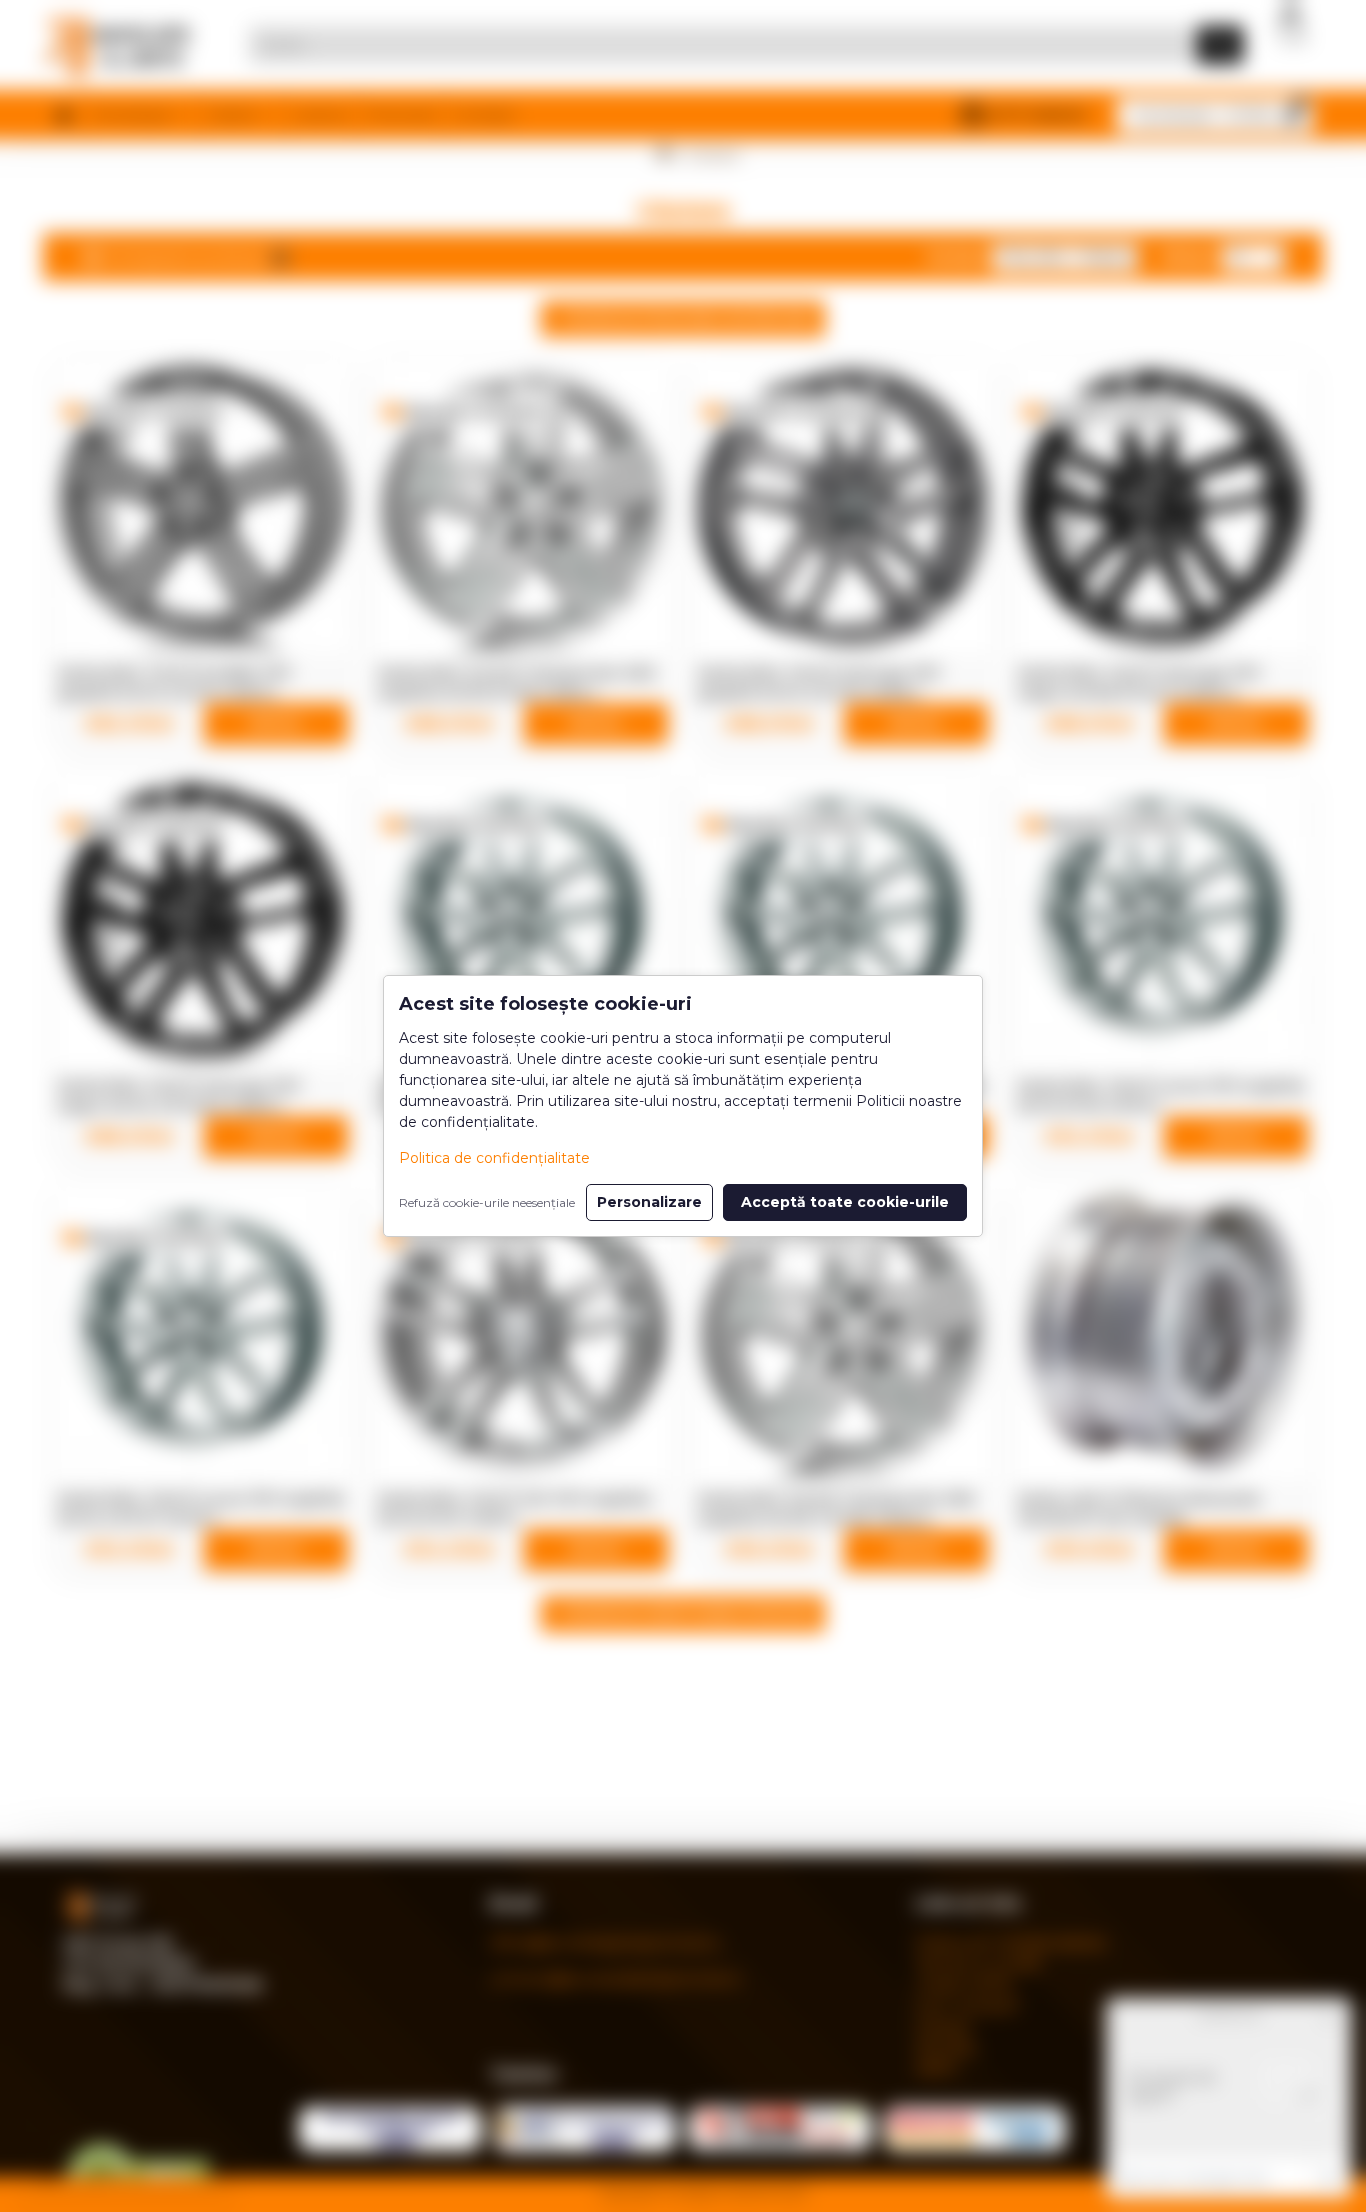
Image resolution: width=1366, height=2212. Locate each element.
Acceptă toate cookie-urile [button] (845, 1202)
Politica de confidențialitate (494, 1158)
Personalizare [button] (649, 1202)
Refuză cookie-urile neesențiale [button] (487, 1202)
